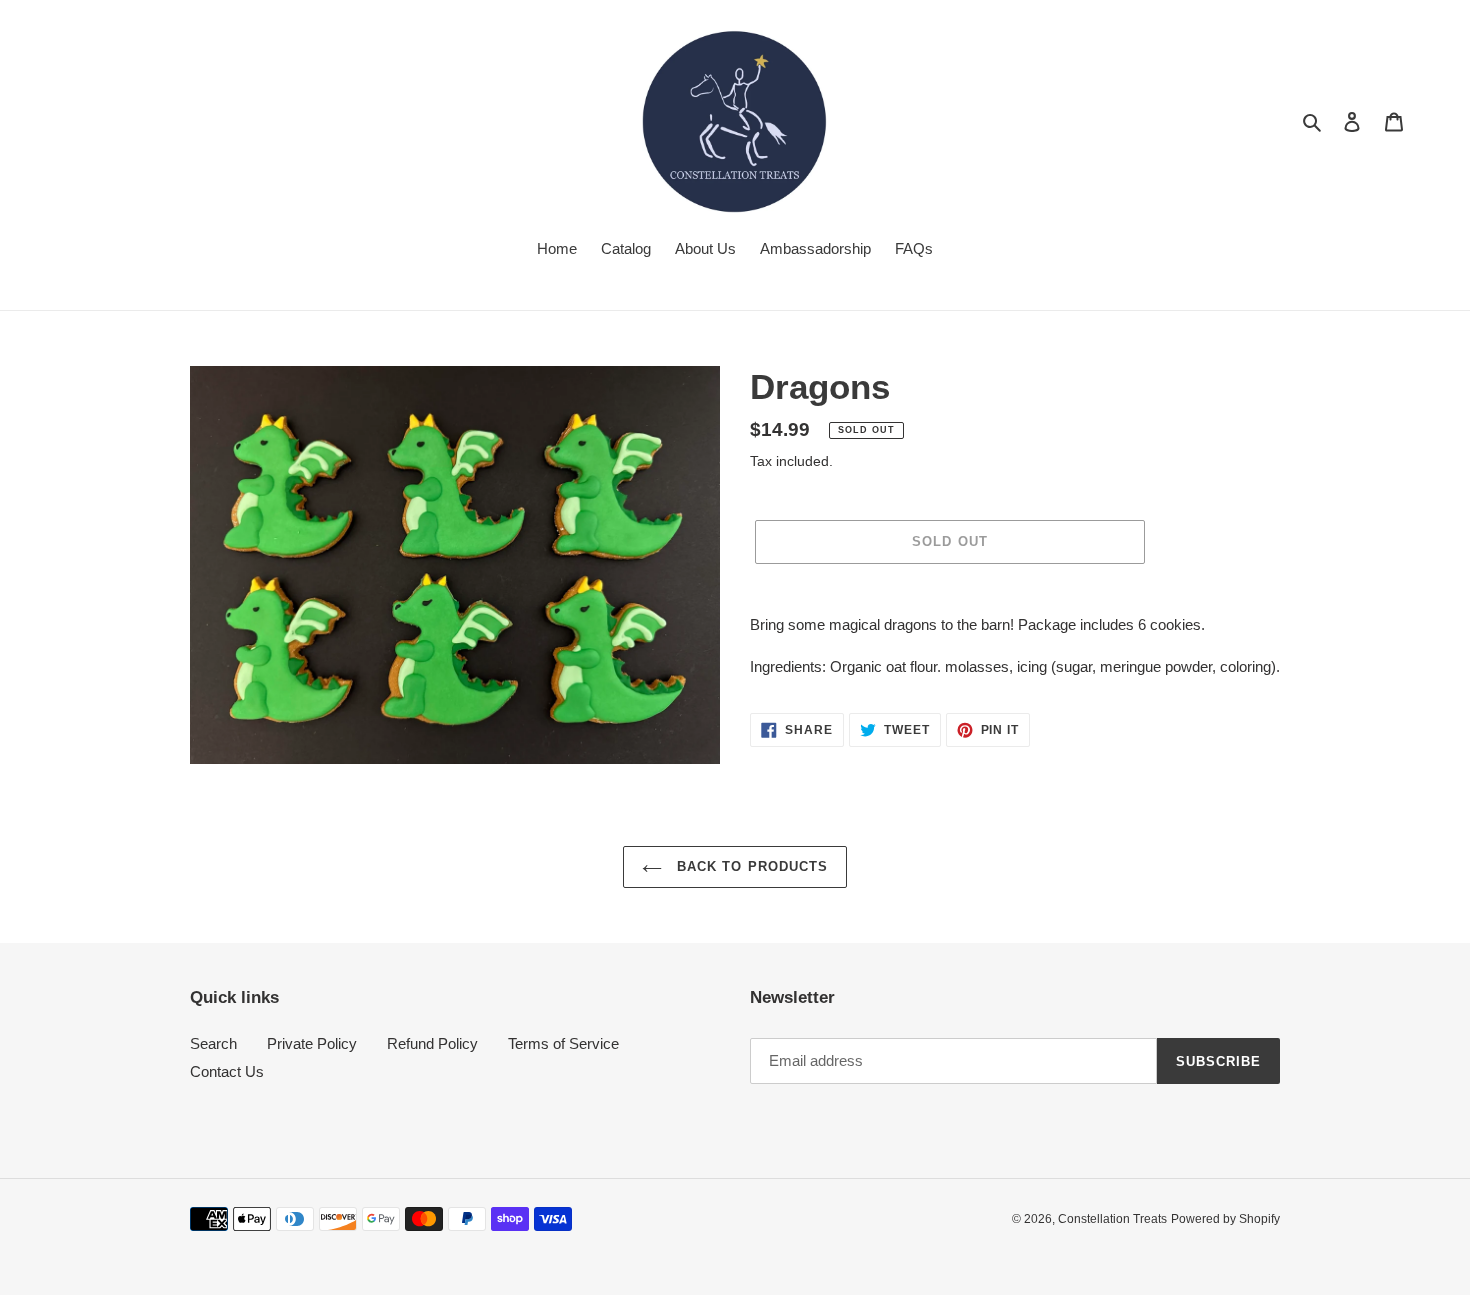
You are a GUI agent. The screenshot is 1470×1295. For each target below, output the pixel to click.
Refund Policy (432, 1043)
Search (213, 1043)
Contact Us (227, 1071)
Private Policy (312, 1043)
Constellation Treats (1112, 1219)
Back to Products (750, 866)
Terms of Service (563, 1043)
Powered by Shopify (1225, 1219)
